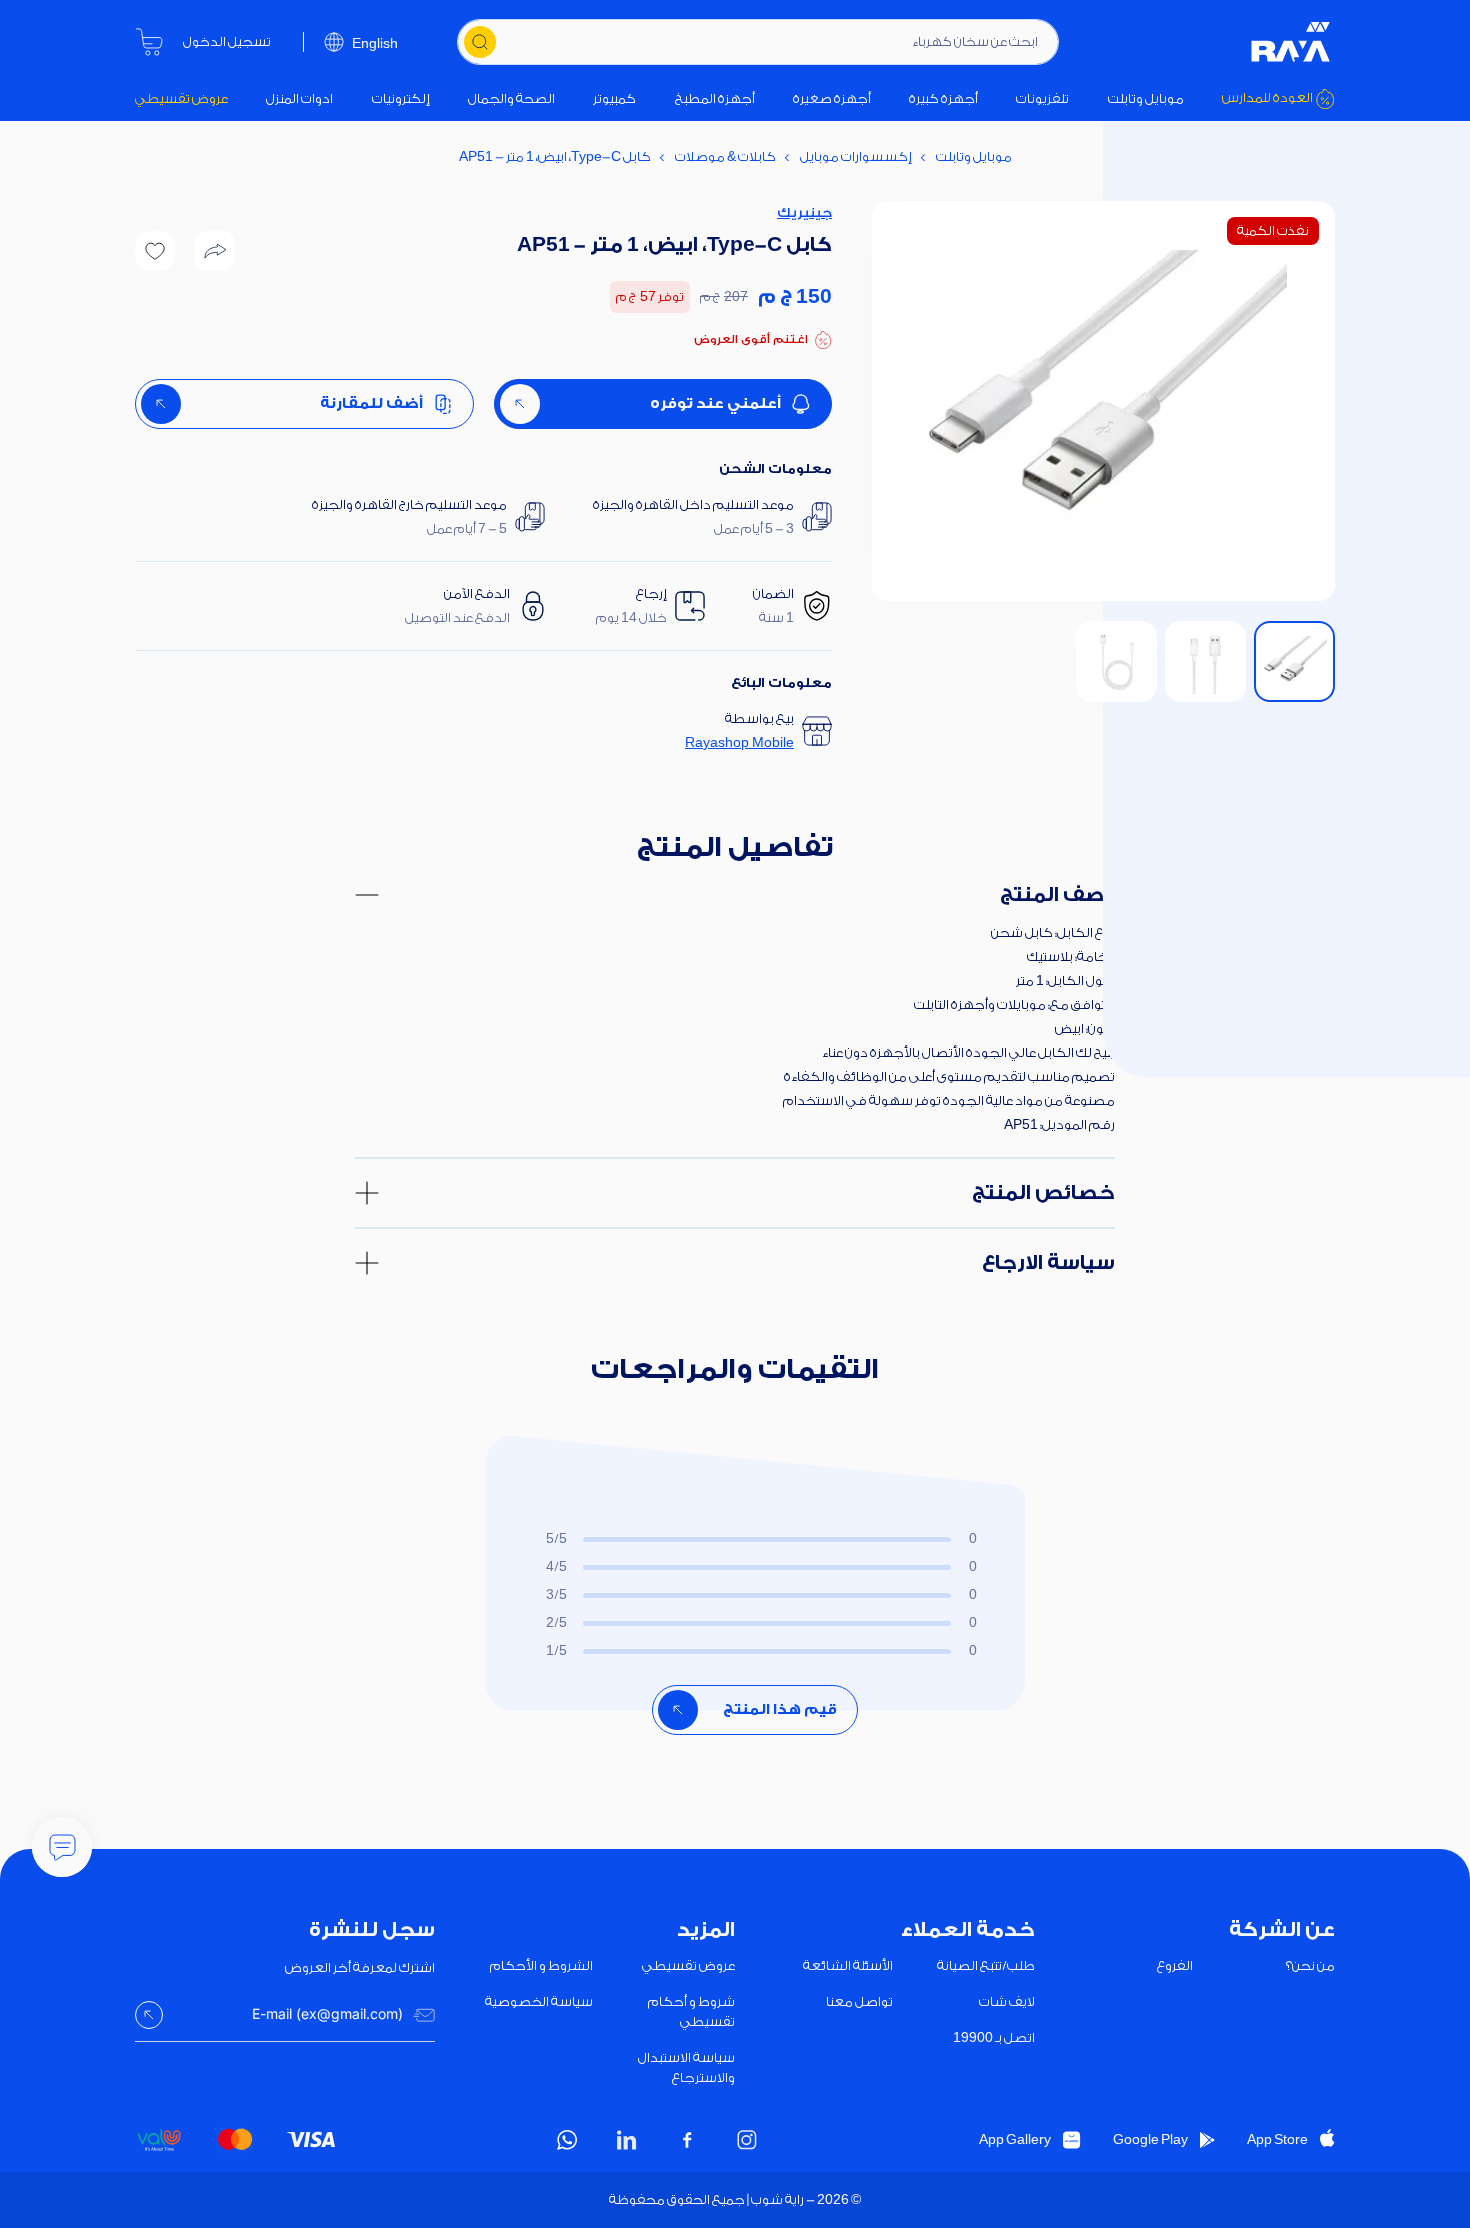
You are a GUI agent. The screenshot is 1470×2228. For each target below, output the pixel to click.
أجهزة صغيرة (832, 98)
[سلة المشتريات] (149, 42)
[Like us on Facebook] (687, 2140)
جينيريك (804, 212)
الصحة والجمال (511, 98)
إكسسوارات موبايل (856, 156)
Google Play (1150, 2139)
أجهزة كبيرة (943, 98)
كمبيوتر (614, 98)
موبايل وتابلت (1146, 98)
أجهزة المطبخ (715, 98)
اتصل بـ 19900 (994, 2037)
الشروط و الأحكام (541, 1965)
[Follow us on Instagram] (747, 2140)
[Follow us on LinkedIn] (627, 2140)
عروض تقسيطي (181, 98)
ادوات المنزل (299, 98)
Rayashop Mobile (739, 742)
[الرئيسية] (1291, 42)
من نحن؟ (1310, 1965)
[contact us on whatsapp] (567, 2140)
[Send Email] (149, 2015)
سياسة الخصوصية (539, 2001)
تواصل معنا (859, 2001)
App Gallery (1015, 2139)
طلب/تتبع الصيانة (986, 1965)
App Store (1277, 2139)
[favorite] (155, 251)
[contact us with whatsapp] (62, 1847)
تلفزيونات (1042, 98)
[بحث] (480, 42)
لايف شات (1007, 2001)
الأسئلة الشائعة (848, 1965)
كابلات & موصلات (725, 156)
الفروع (1175, 1965)
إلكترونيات (401, 98)
